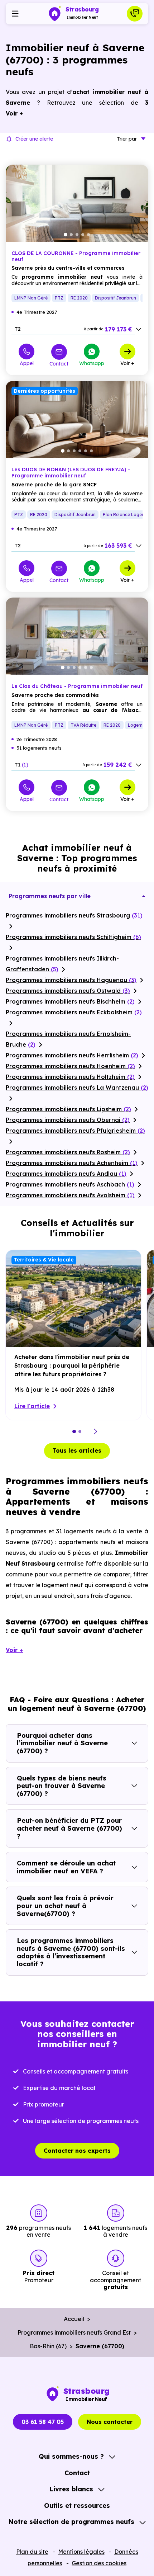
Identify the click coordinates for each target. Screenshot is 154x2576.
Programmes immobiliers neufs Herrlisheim (72, 1055)
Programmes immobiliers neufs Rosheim (68, 1152)
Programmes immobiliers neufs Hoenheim (70, 1066)
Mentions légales (81, 2552)
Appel (27, 363)
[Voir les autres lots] (139, 329)
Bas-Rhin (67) (48, 2346)
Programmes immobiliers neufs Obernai (68, 1120)
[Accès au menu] (15, 14)
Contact (59, 364)
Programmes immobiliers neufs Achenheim (72, 1163)
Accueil (74, 2319)
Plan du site (32, 2552)
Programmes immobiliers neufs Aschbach (70, 1184)
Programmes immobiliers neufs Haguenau (71, 980)
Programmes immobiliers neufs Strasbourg (74, 915)
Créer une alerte (34, 139)
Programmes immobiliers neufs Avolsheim (70, 1195)
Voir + (127, 363)
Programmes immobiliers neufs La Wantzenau (77, 1088)
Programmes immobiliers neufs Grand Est (74, 2332)
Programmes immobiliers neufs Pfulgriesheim (75, 1131)
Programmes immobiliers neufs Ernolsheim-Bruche (68, 1039)
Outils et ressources (77, 2506)
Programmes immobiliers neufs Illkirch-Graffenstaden (62, 964)
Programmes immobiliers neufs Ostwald (68, 991)
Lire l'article (32, 1406)
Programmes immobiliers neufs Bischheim (70, 1001)
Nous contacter (110, 2422)
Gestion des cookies (99, 2563)
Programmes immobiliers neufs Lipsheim (68, 1109)
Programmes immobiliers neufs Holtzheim (70, 1077)
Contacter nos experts (77, 2151)
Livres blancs (71, 2489)
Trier (127, 139)
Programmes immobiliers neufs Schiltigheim (73, 937)
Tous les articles (77, 1450)
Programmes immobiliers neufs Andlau (66, 1174)
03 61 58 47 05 (43, 2422)
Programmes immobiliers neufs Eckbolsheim (74, 1012)
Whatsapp (92, 363)
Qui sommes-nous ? (71, 2456)
